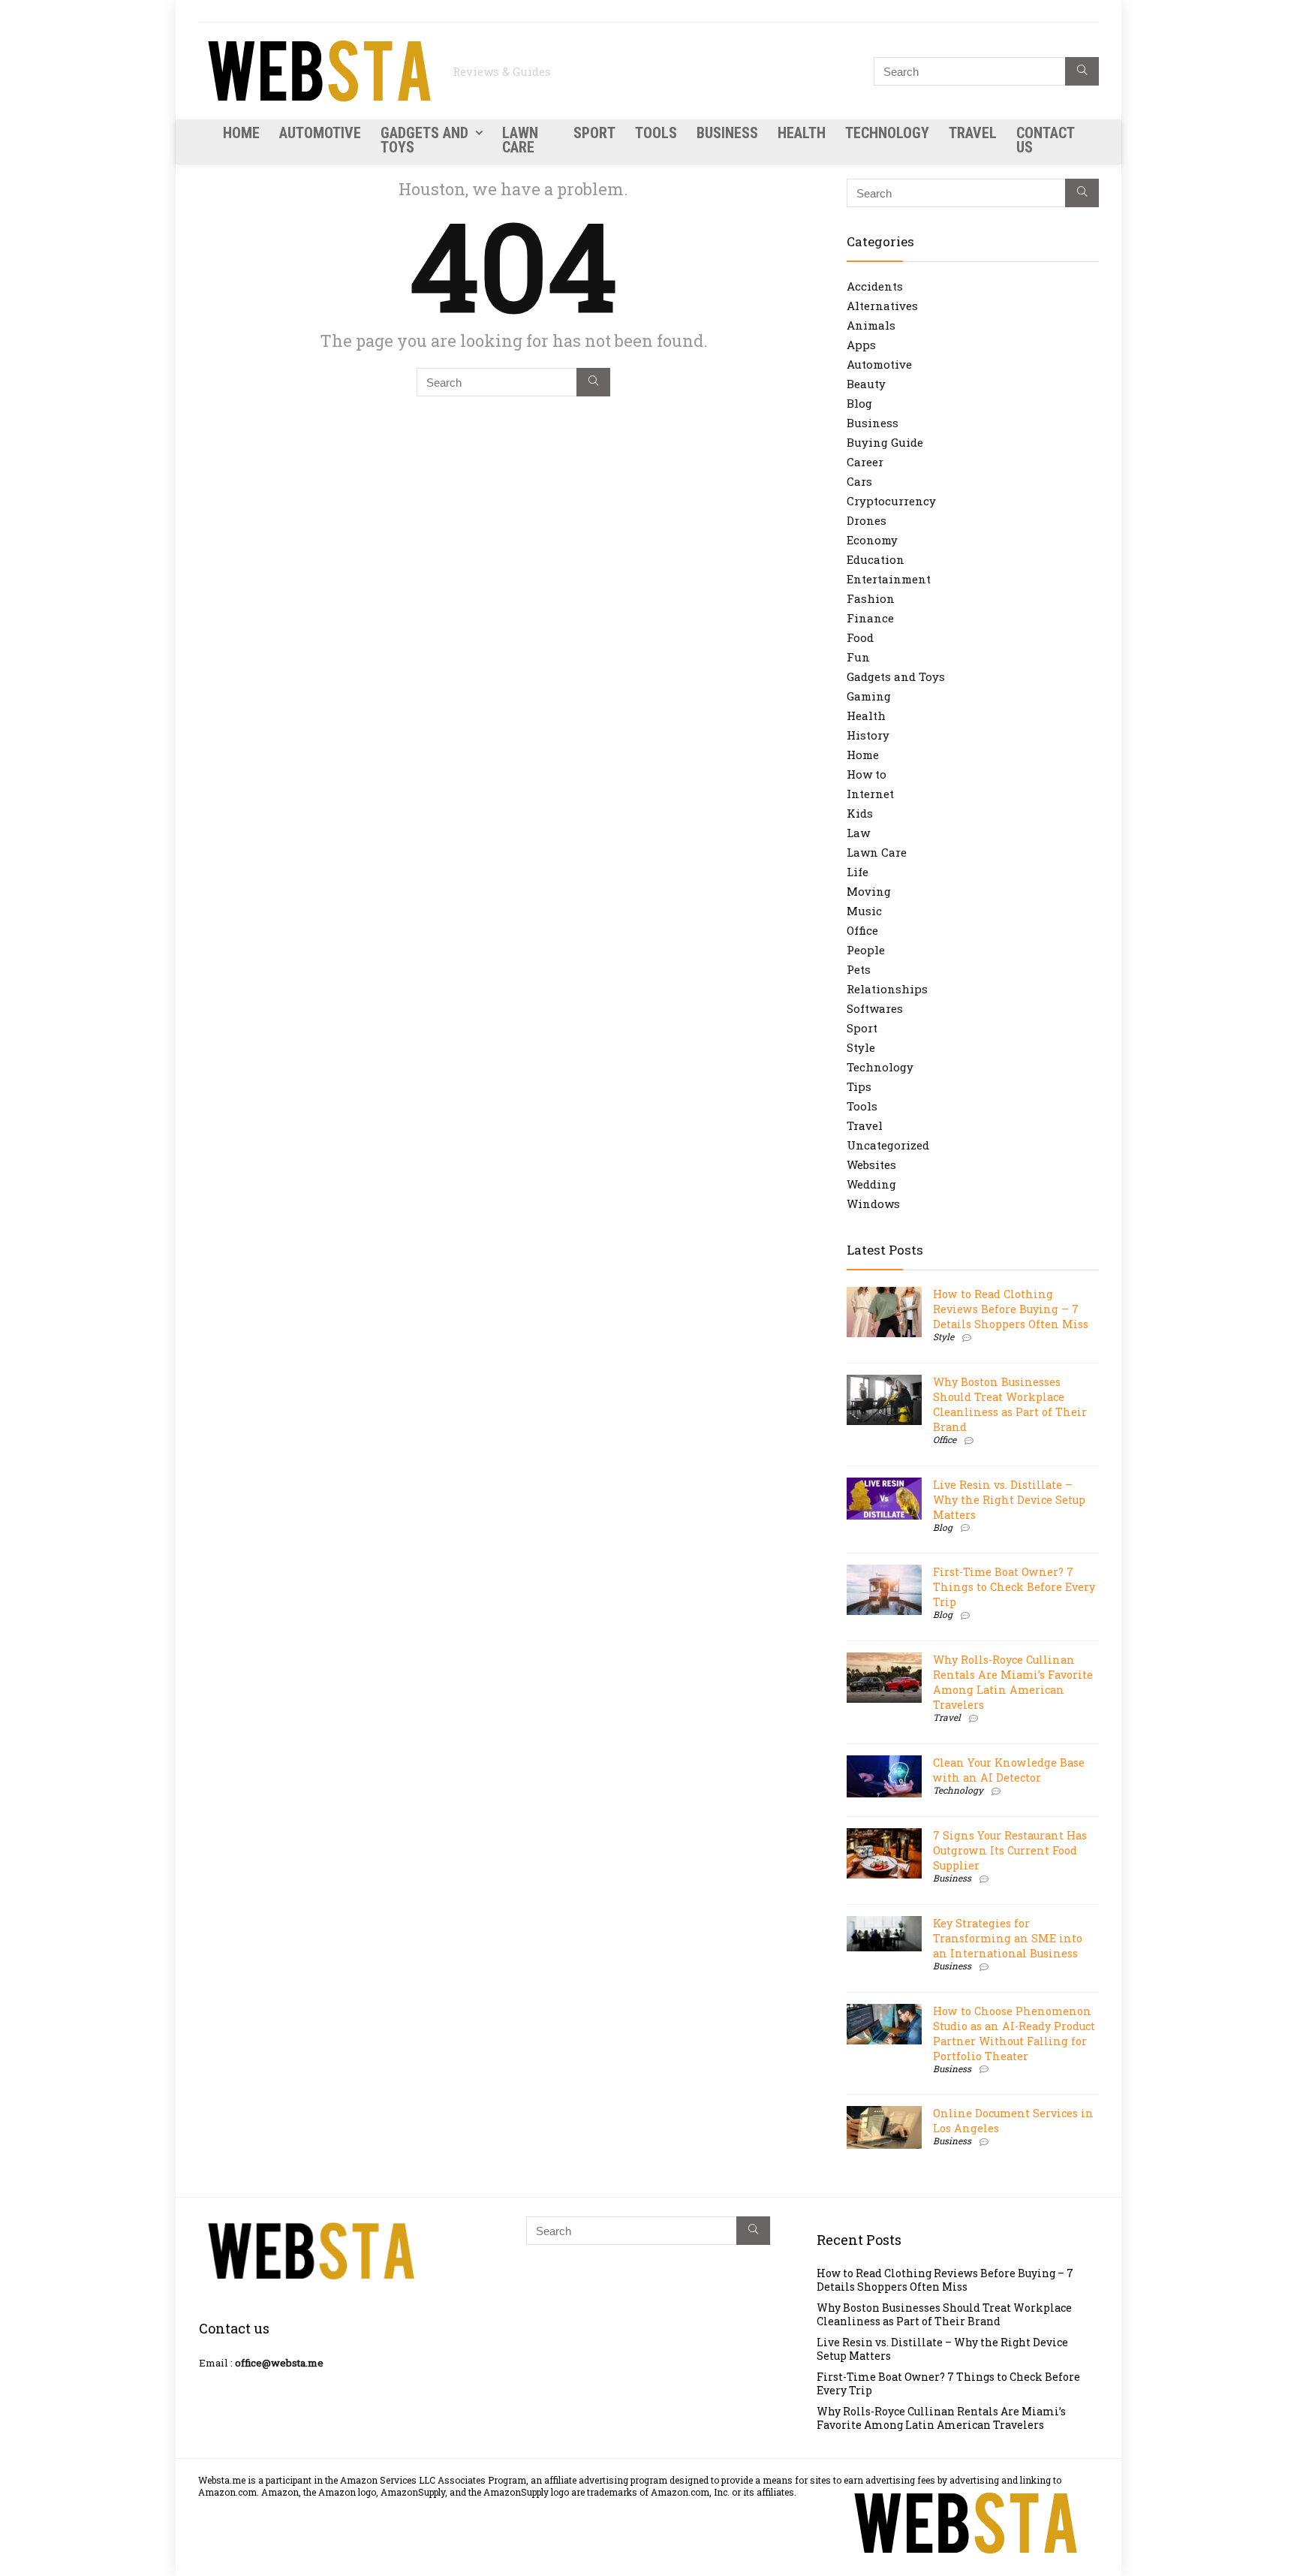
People (866, 950)
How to (867, 774)
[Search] (1082, 71)
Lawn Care (520, 140)
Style (861, 1047)
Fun (858, 657)
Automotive (320, 133)
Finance (870, 618)
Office (862, 930)
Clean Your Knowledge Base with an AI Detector (1009, 1770)
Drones (867, 520)
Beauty (866, 384)
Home (241, 133)
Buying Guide (885, 442)
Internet (870, 794)
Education (876, 559)
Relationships (887, 989)
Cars (859, 481)
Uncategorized (888, 1145)
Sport (594, 133)
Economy (872, 540)
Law (858, 833)
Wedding (871, 1184)
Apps (861, 345)
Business (727, 133)
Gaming (869, 696)
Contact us (1045, 140)
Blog (859, 403)
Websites (871, 1164)
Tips (859, 1086)
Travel (973, 133)
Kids (860, 813)
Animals (871, 325)
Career (865, 462)
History (868, 735)
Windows (873, 1204)
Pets (859, 969)
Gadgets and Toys (424, 140)
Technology (887, 133)
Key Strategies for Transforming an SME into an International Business (1008, 1938)
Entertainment (889, 579)
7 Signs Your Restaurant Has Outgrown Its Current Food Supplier (1010, 1850)
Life (858, 872)
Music (864, 911)
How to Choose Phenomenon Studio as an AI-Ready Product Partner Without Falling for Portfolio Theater (1014, 2034)
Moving (869, 891)
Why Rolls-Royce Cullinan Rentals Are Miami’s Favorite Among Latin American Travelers (1013, 1682)
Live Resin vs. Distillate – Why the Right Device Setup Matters (1009, 1500)
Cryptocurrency (891, 501)
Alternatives (882, 306)
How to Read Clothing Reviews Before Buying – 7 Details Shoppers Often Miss (1011, 1309)
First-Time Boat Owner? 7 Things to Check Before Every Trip (1014, 1587)
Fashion (871, 598)
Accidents (875, 286)
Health (802, 133)
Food (860, 637)
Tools (656, 133)
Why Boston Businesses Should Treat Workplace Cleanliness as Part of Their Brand (1010, 1404)
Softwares (875, 1008)
